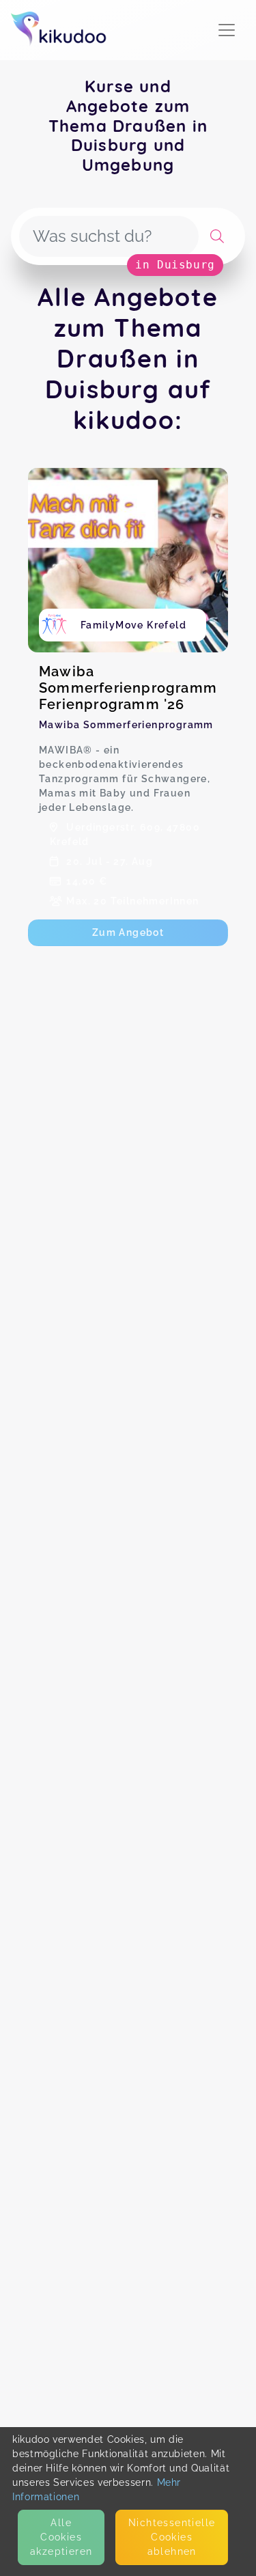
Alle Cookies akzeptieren (61, 2537)
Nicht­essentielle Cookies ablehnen (172, 2537)
